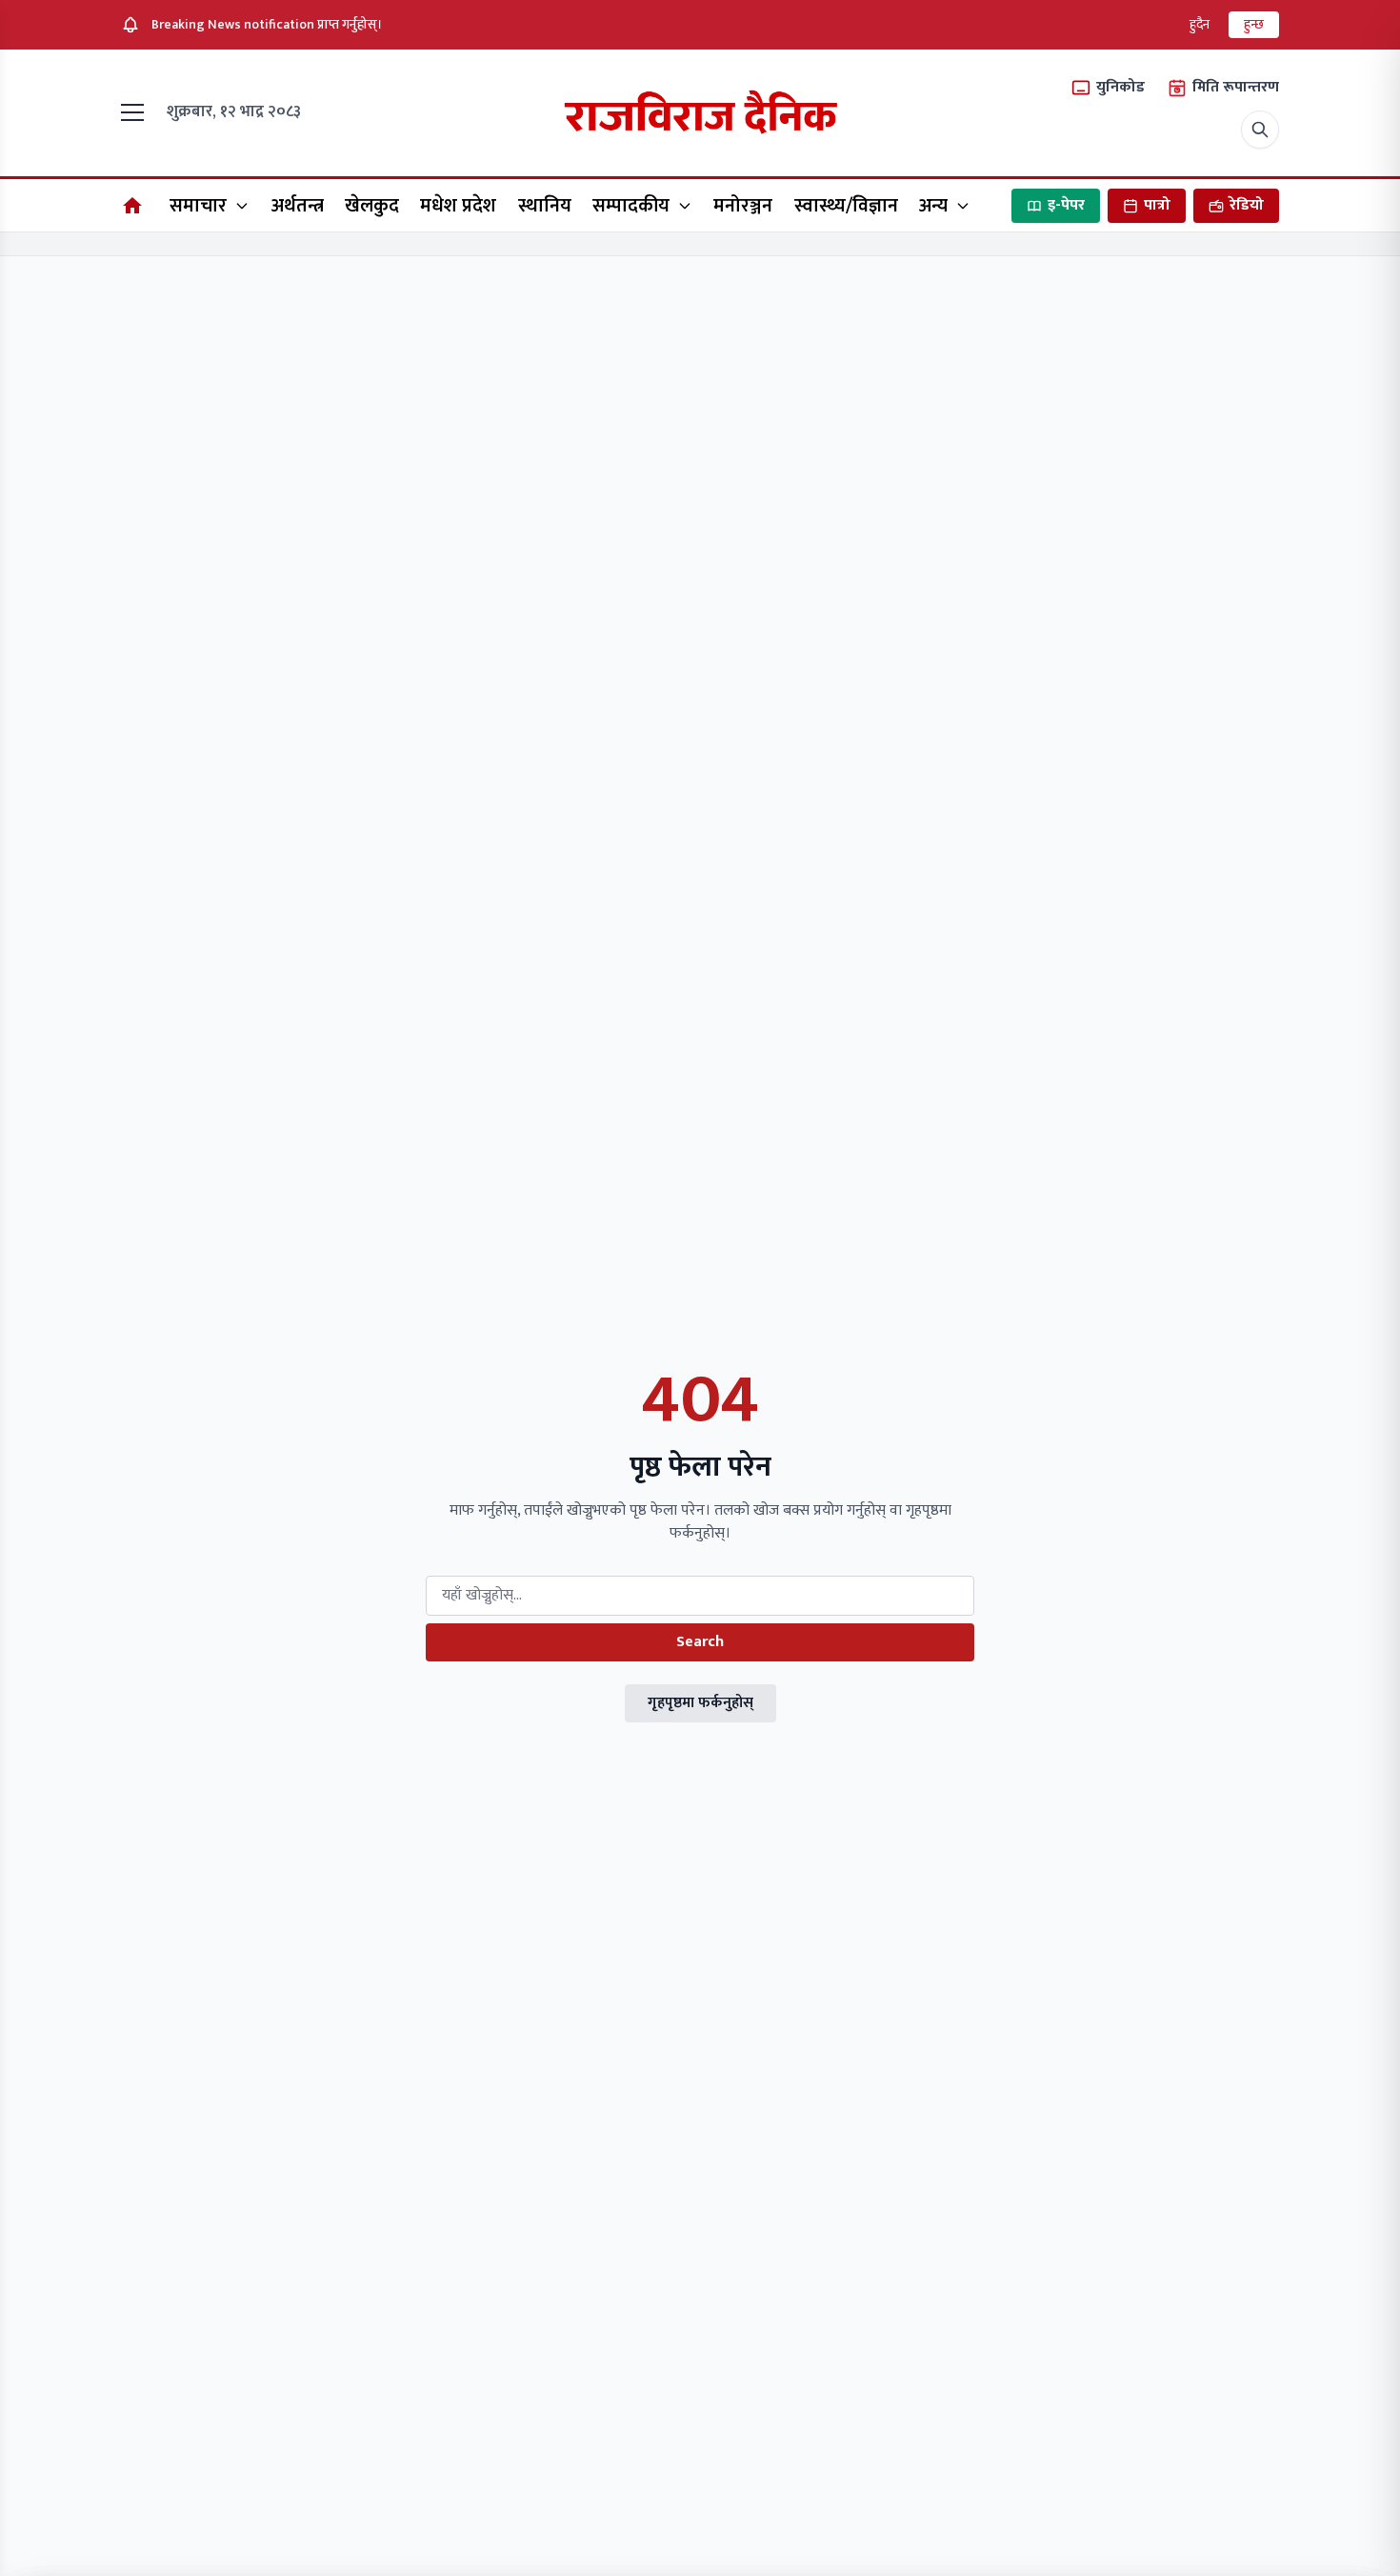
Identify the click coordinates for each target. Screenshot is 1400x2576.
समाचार (198, 206)
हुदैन (1200, 24)
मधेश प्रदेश (458, 206)
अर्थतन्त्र (298, 206)
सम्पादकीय (631, 206)
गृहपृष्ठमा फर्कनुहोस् (700, 1703)
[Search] (1260, 130)
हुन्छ (1254, 24)
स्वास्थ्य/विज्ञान (846, 206)
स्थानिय (545, 206)
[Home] (132, 206)
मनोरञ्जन (743, 206)
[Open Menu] (136, 112)
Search (700, 1642)
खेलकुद (372, 206)
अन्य (933, 206)
